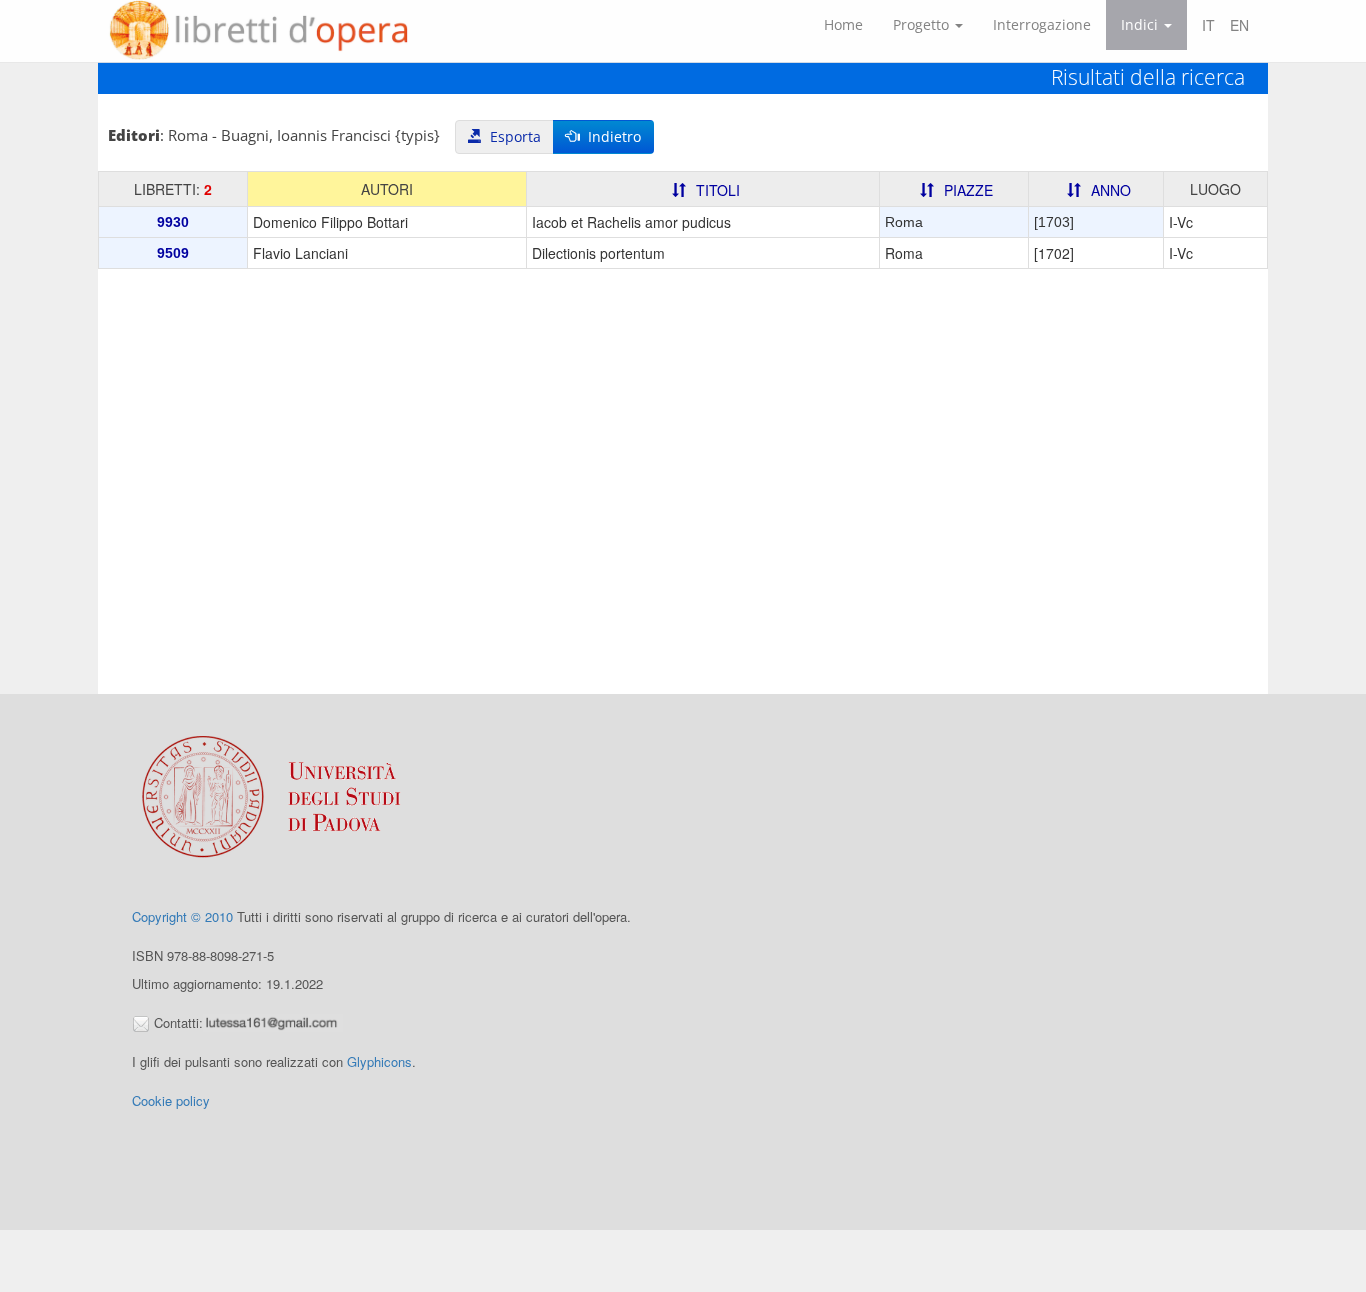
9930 (173, 222)
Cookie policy (171, 1100)
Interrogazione (1042, 24)
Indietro (610, 136)
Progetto (923, 24)
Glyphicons (379, 1061)
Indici (1141, 24)
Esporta (511, 136)
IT (1208, 25)
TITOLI (718, 190)
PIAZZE (968, 190)
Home (843, 24)
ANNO (1111, 190)
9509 (173, 253)
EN (1239, 25)
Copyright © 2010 (182, 916)
